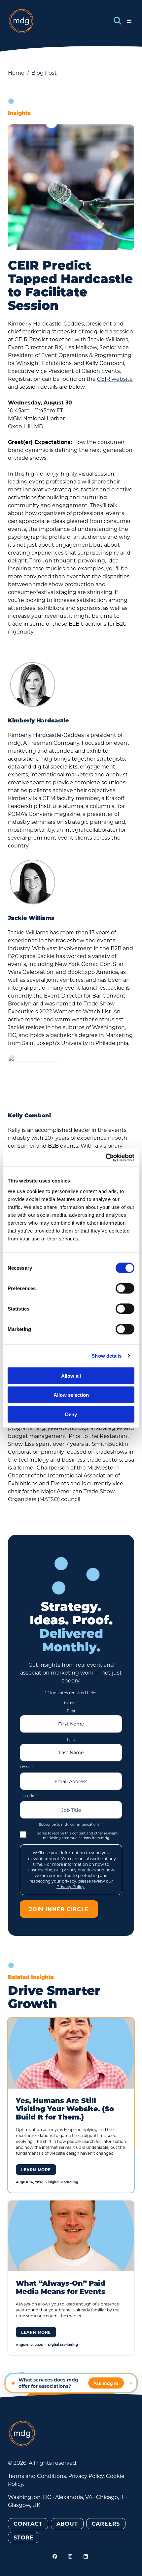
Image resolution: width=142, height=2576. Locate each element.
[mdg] (21, 21)
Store (24, 2537)
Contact (28, 2524)
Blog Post (44, 73)
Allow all (71, 1376)
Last (71, 1739)
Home (16, 73)
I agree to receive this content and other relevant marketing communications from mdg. (76, 1836)
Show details (106, 1356)
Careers (106, 2524)
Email (27, 1767)
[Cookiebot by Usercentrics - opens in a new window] (106, 1158)
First (71, 1711)
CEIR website (115, 379)
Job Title (29, 1795)
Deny (71, 1414)
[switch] (125, 1288)
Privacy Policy (71, 1886)
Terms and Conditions (37, 2476)
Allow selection (71, 1395)
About (67, 2524)
